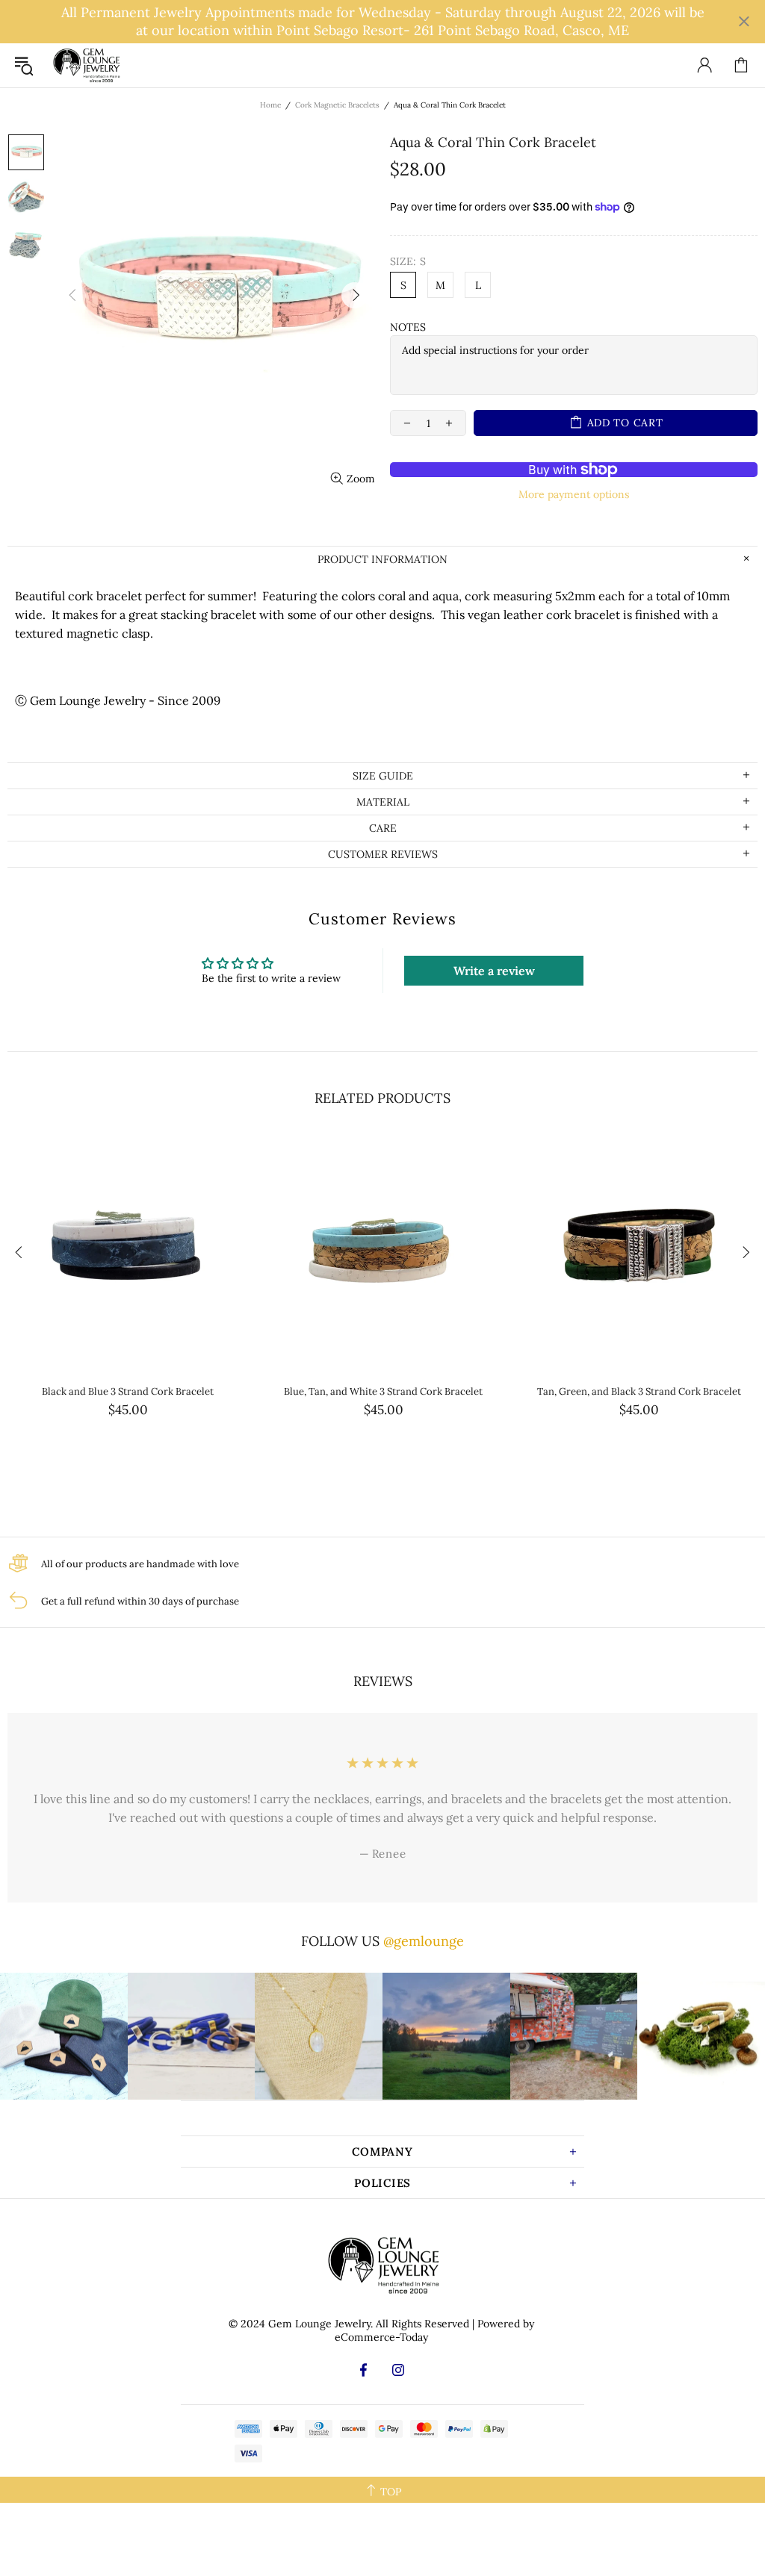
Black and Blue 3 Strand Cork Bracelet (128, 1391)
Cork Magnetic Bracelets (337, 105)
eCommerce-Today (381, 2337)
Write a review (494, 971)
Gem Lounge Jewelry (86, 65)
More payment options (574, 494)
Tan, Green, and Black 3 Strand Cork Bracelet (639, 1391)
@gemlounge (424, 1941)
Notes (408, 327)
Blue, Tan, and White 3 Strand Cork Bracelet (383, 1391)
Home (270, 105)
